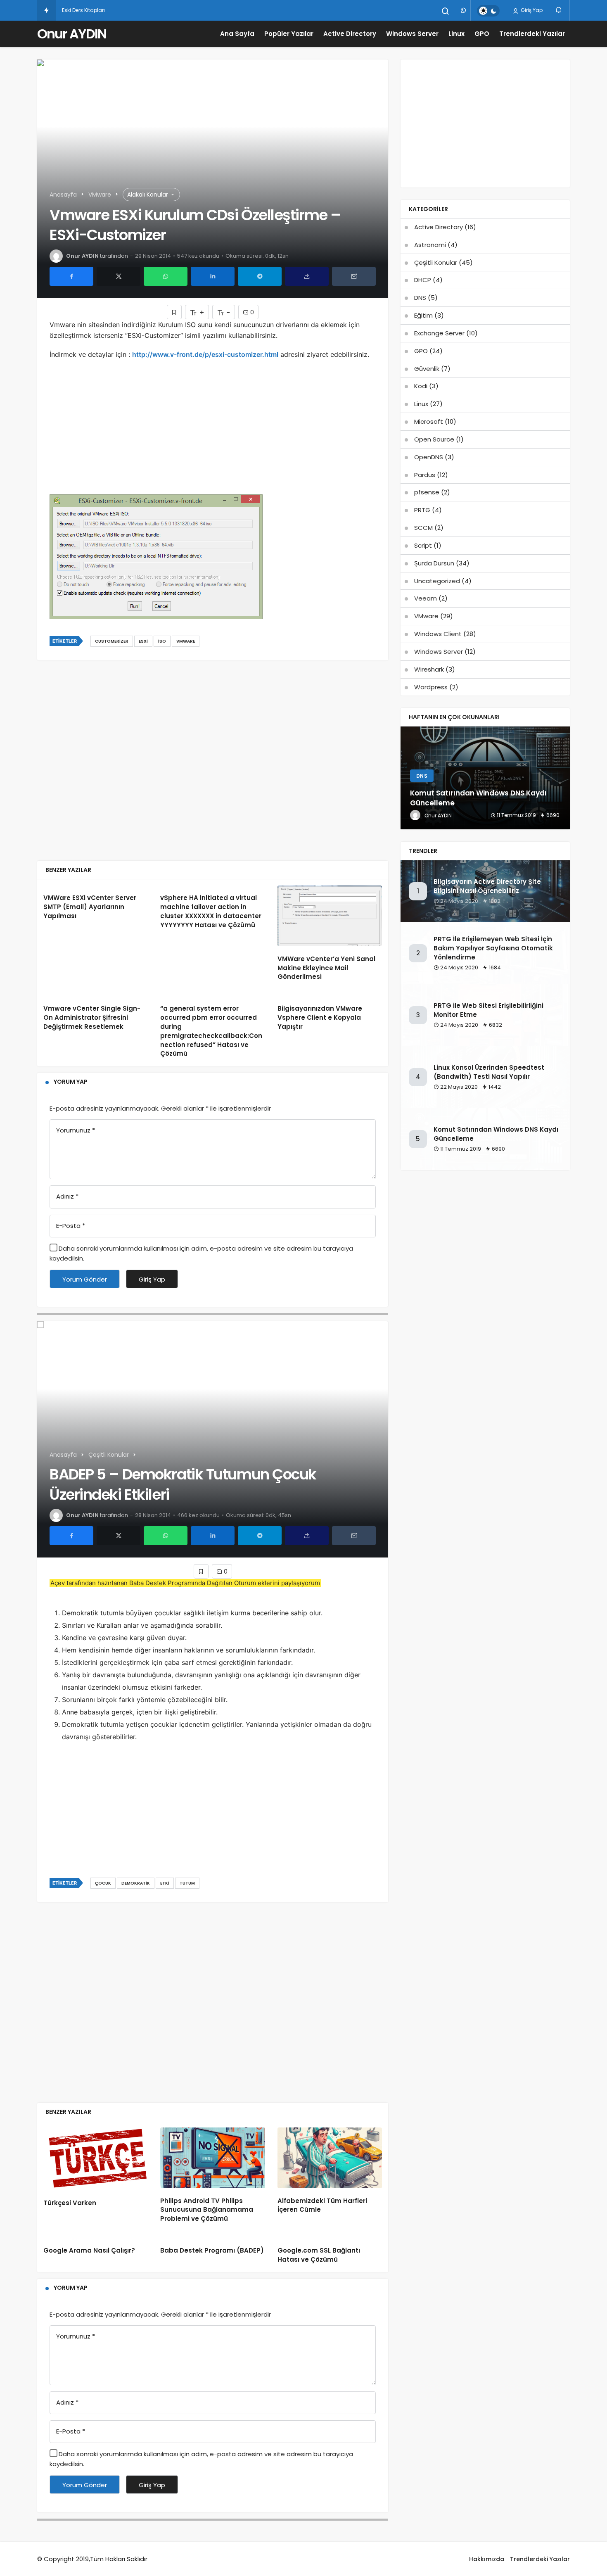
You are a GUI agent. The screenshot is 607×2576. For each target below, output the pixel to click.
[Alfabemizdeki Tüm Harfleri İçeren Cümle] (330, 2158)
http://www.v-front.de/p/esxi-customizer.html (205, 354)
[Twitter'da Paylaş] (119, 276)
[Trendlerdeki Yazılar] (46, 10)
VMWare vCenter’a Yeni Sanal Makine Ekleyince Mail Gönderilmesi (326, 968)
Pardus (425, 475)
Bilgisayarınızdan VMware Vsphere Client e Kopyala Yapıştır (320, 1017)
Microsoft (429, 421)
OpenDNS (429, 457)
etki (165, 1883)
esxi (143, 641)
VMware (426, 616)
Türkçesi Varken (70, 2203)
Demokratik (136, 1883)
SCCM (423, 528)
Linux (456, 34)
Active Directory (350, 34)
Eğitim (423, 315)
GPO (482, 34)
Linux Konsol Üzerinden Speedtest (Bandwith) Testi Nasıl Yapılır (489, 1072)
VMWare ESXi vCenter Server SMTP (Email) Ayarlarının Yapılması (90, 907)
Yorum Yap (71, 1082)
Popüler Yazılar (289, 34)
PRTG (422, 510)
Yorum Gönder (85, 1279)
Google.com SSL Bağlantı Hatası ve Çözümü (319, 2255)
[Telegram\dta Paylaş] (260, 276)
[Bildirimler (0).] (559, 10)
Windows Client (438, 634)
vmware (186, 641)
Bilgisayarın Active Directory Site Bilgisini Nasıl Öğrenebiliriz (487, 886)
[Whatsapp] (463, 10)
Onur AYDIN (72, 34)
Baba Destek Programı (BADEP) (212, 2250)
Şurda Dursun (434, 563)
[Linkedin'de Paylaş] (213, 276)
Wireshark (429, 669)
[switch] (488, 11)
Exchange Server (439, 333)
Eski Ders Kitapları (83, 10)
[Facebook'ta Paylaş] (71, 276)
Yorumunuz (76, 1130)
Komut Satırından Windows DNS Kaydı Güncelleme (496, 1134)
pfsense (427, 492)
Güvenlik (427, 369)
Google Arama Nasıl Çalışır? (89, 2250)
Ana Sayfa (237, 34)
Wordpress (431, 687)
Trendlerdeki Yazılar (532, 34)
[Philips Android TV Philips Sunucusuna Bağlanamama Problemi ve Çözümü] (212, 2158)
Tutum (187, 1883)
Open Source (434, 439)
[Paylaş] (307, 276)
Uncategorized (437, 581)
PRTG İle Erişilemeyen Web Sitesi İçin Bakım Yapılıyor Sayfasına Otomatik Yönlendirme (493, 948)
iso (162, 641)
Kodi (421, 386)
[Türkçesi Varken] (96, 2159)
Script (423, 545)
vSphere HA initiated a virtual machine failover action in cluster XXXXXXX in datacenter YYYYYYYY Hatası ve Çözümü (211, 912)
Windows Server (412, 34)
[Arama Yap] (446, 11)
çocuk (103, 1883)
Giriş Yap (531, 10)
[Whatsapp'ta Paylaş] (166, 276)
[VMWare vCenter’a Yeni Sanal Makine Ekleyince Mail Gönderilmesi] (330, 916)
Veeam (426, 598)
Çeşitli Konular (436, 262)
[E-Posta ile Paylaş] (354, 276)
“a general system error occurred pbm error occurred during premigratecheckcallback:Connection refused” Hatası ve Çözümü (211, 1031)
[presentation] (407, 778)
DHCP (423, 280)
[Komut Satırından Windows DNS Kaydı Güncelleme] (485, 778)
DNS (420, 298)
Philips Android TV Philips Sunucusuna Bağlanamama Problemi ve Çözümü (207, 2210)
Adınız (67, 1196)
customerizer (112, 641)
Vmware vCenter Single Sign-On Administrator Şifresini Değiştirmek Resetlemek (92, 1017)
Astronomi (430, 245)
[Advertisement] (213, 434)
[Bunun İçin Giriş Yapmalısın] (174, 312)
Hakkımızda (487, 2559)
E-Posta (71, 1226)
